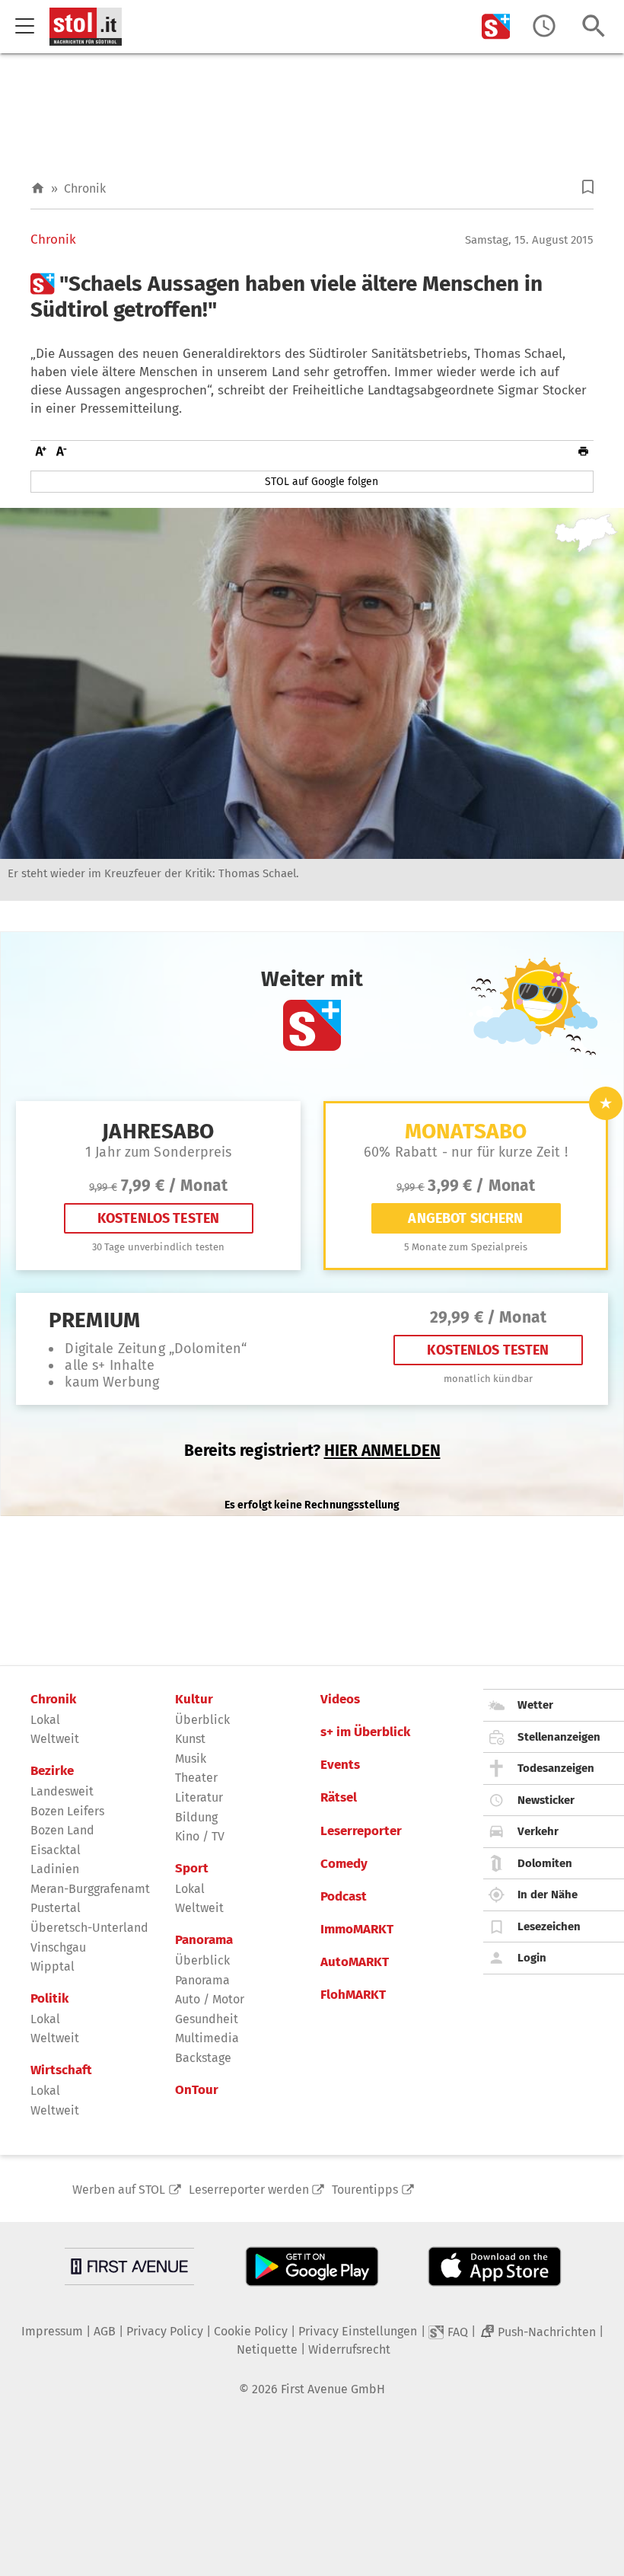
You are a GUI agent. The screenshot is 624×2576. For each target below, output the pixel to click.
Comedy (344, 1864)
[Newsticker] (544, 26)
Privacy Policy (165, 2331)
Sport (192, 1869)
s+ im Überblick (365, 1732)
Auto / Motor (210, 1999)
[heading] (312, 297)
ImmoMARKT (357, 1930)
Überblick (202, 1720)
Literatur (199, 1797)
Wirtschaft (61, 2070)
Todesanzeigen (556, 1768)
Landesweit (62, 1791)
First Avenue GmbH (333, 2389)
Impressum (52, 2331)
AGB (105, 2331)
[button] (588, 187)
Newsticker (546, 1800)
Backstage (203, 2058)
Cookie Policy (251, 2331)
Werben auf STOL (119, 2190)
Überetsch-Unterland (89, 1928)
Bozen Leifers (67, 1811)
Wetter (535, 1705)
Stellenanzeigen (559, 1737)
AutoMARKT (355, 1962)
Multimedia (207, 2038)
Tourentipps (365, 2190)
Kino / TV (200, 1836)
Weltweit (55, 1739)
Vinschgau (58, 1947)
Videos (340, 1700)
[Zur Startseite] (38, 188)
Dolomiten (545, 1863)
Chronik (85, 188)
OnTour (197, 2090)
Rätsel (339, 1798)
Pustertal (56, 1908)
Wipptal (53, 1966)
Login (532, 1958)
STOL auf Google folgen (322, 482)
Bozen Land (62, 1830)
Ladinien (55, 1869)
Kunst (190, 1739)
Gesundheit (207, 2019)
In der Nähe (548, 1894)
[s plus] (496, 26)
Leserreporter (361, 1831)
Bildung (196, 1817)
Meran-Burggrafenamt (90, 1889)
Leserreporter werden (249, 2190)
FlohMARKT (353, 1995)
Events (340, 1765)
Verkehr (538, 1831)
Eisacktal (56, 1850)
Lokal (45, 1720)
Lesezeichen (549, 1926)
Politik (49, 1999)
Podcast (344, 1897)
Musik (191, 1759)
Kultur (194, 1700)
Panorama (204, 1940)
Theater (196, 1778)
